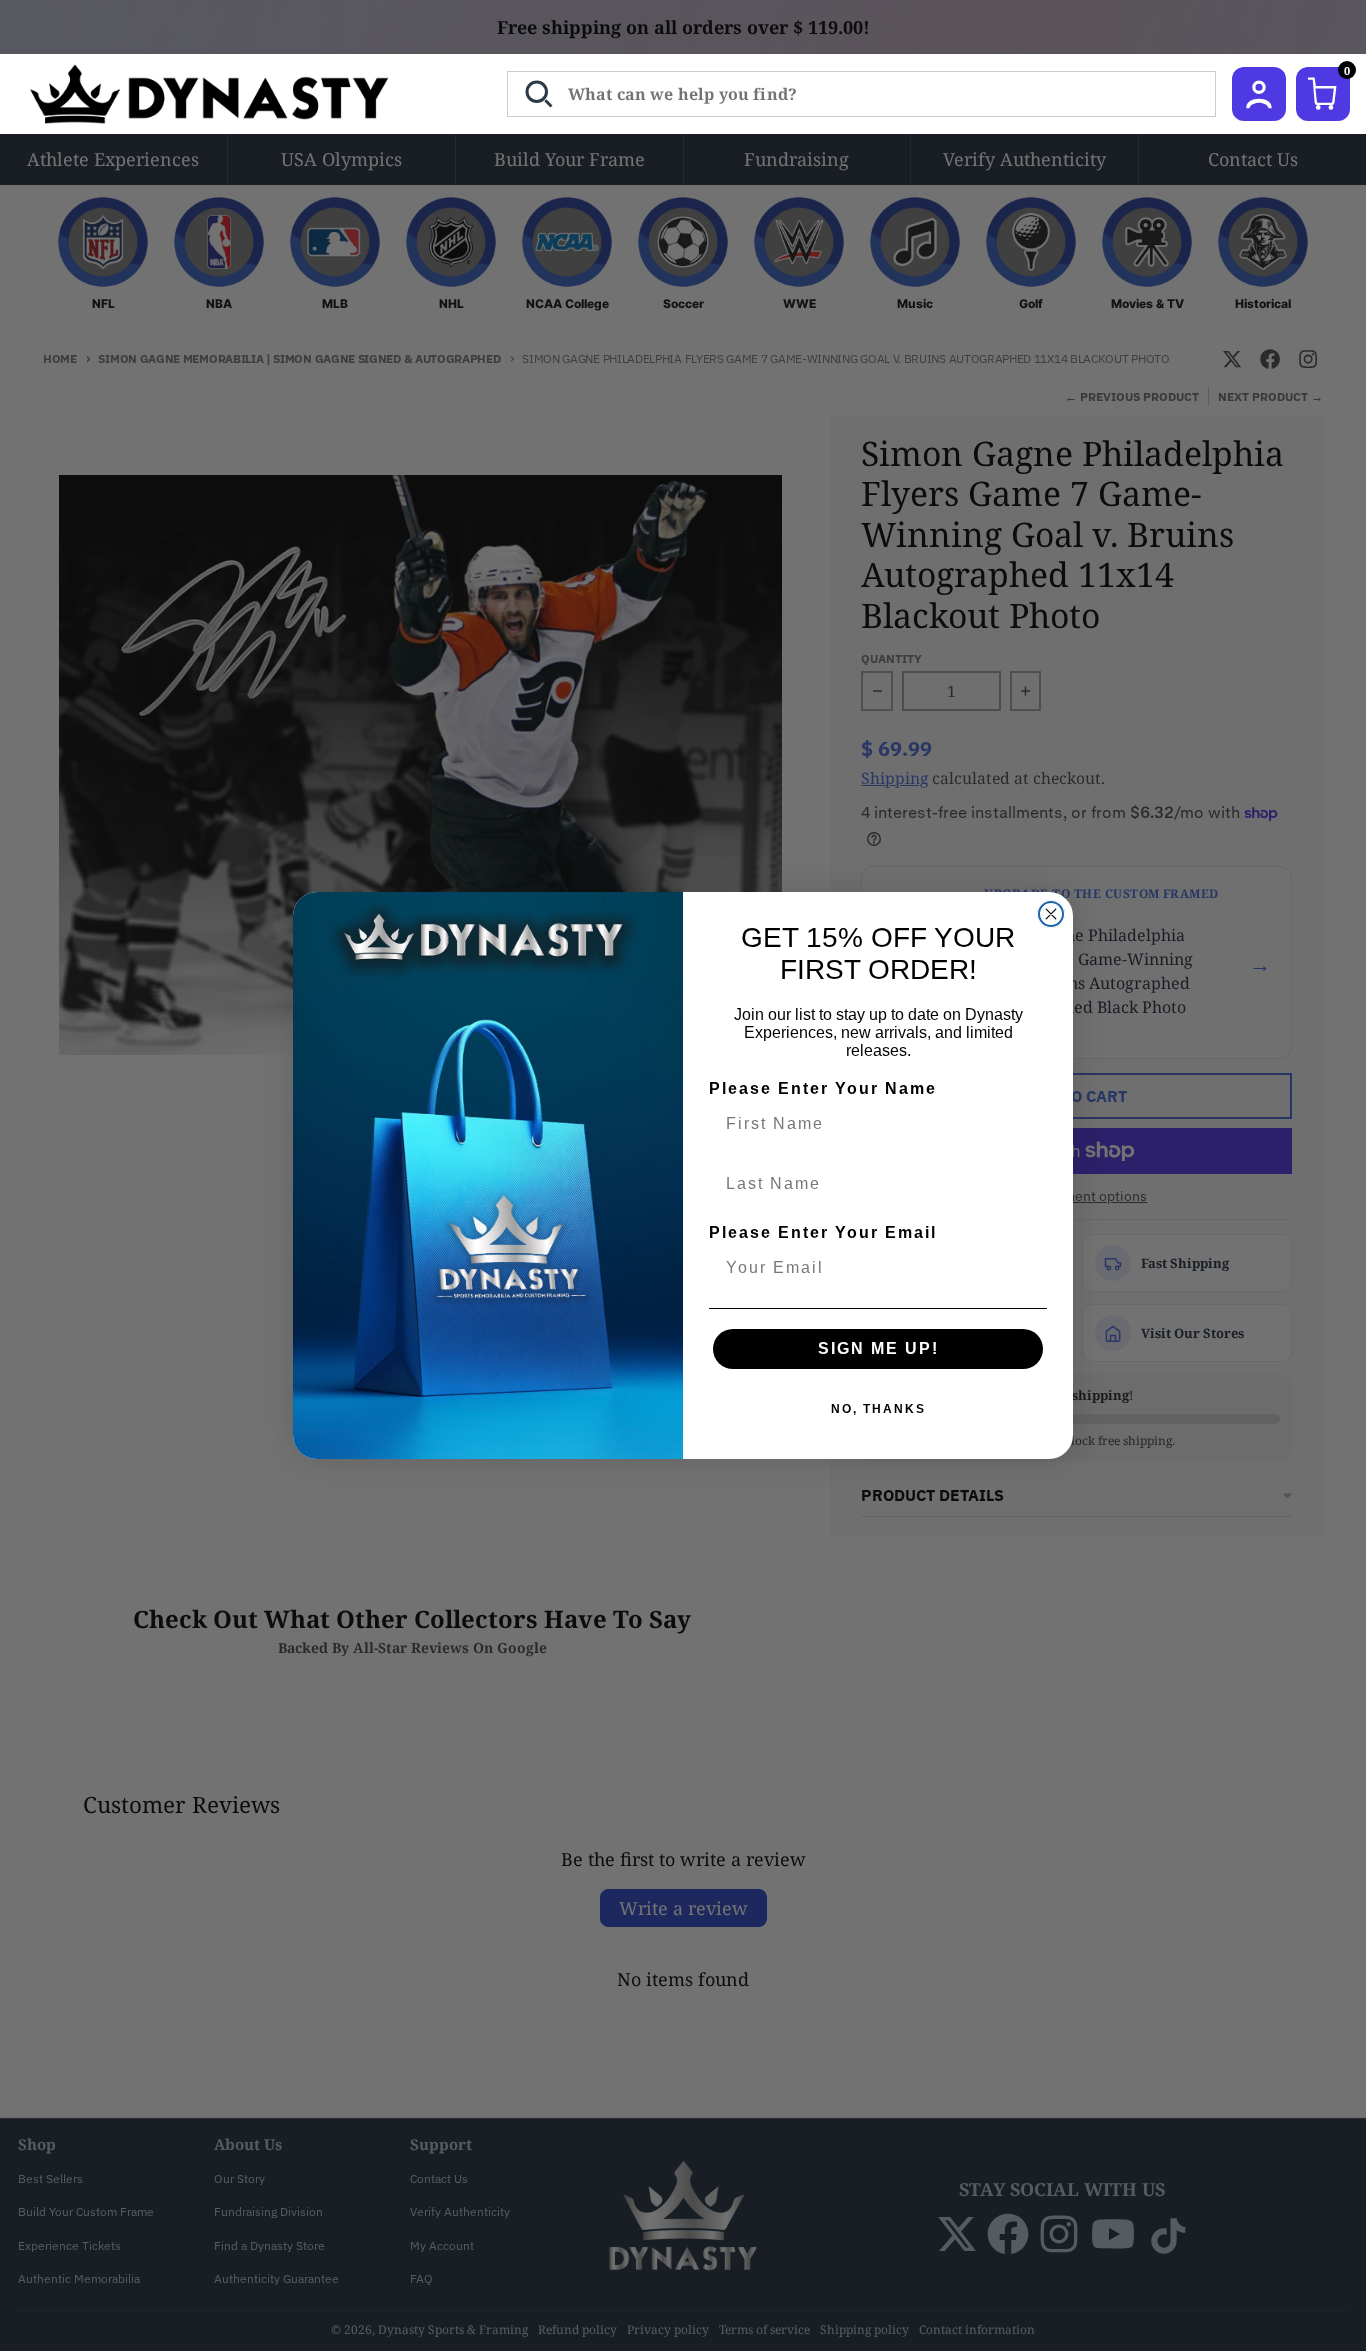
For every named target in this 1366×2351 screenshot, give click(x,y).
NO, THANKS (878, 1409)
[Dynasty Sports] (235, 94)
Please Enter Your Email (823, 1232)
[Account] (1259, 94)
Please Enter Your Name (823, 1088)
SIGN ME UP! (878, 1348)
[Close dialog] (1051, 914)
